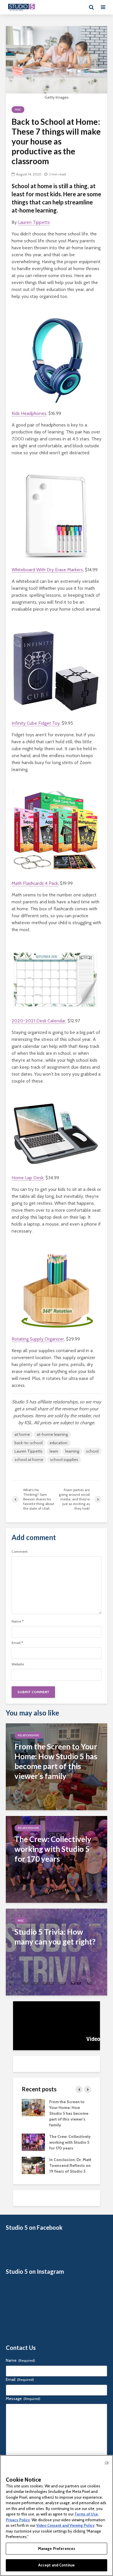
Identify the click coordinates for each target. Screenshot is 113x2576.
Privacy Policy (18, 2520)
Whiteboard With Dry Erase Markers (47, 570)
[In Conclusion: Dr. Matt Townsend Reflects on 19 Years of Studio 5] (33, 2165)
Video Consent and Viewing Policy (65, 2525)
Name (18, 1621)
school (92, 1451)
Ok (107, 2463)
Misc (18, 110)
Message (23, 2399)
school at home (29, 1460)
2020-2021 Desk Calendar (39, 1021)
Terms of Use (86, 2514)
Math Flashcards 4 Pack (35, 883)
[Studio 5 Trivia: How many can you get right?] (57, 1952)
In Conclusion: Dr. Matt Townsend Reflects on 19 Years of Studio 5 (70, 2165)
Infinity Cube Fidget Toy (36, 723)
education (59, 1443)
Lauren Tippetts (34, 222)
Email (17, 1643)
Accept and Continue (57, 2565)
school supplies (64, 1460)
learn (54, 1451)
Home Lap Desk (28, 1178)
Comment (20, 1552)
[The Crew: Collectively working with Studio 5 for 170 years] (57, 1859)
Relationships (28, 1735)
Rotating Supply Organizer (38, 1339)
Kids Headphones (29, 413)
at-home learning (52, 1434)
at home (22, 1434)
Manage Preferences (57, 2548)
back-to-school (29, 1443)
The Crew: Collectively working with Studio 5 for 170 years (70, 2142)
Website (18, 1664)
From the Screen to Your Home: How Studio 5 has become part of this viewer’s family (69, 2113)
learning (72, 1451)
